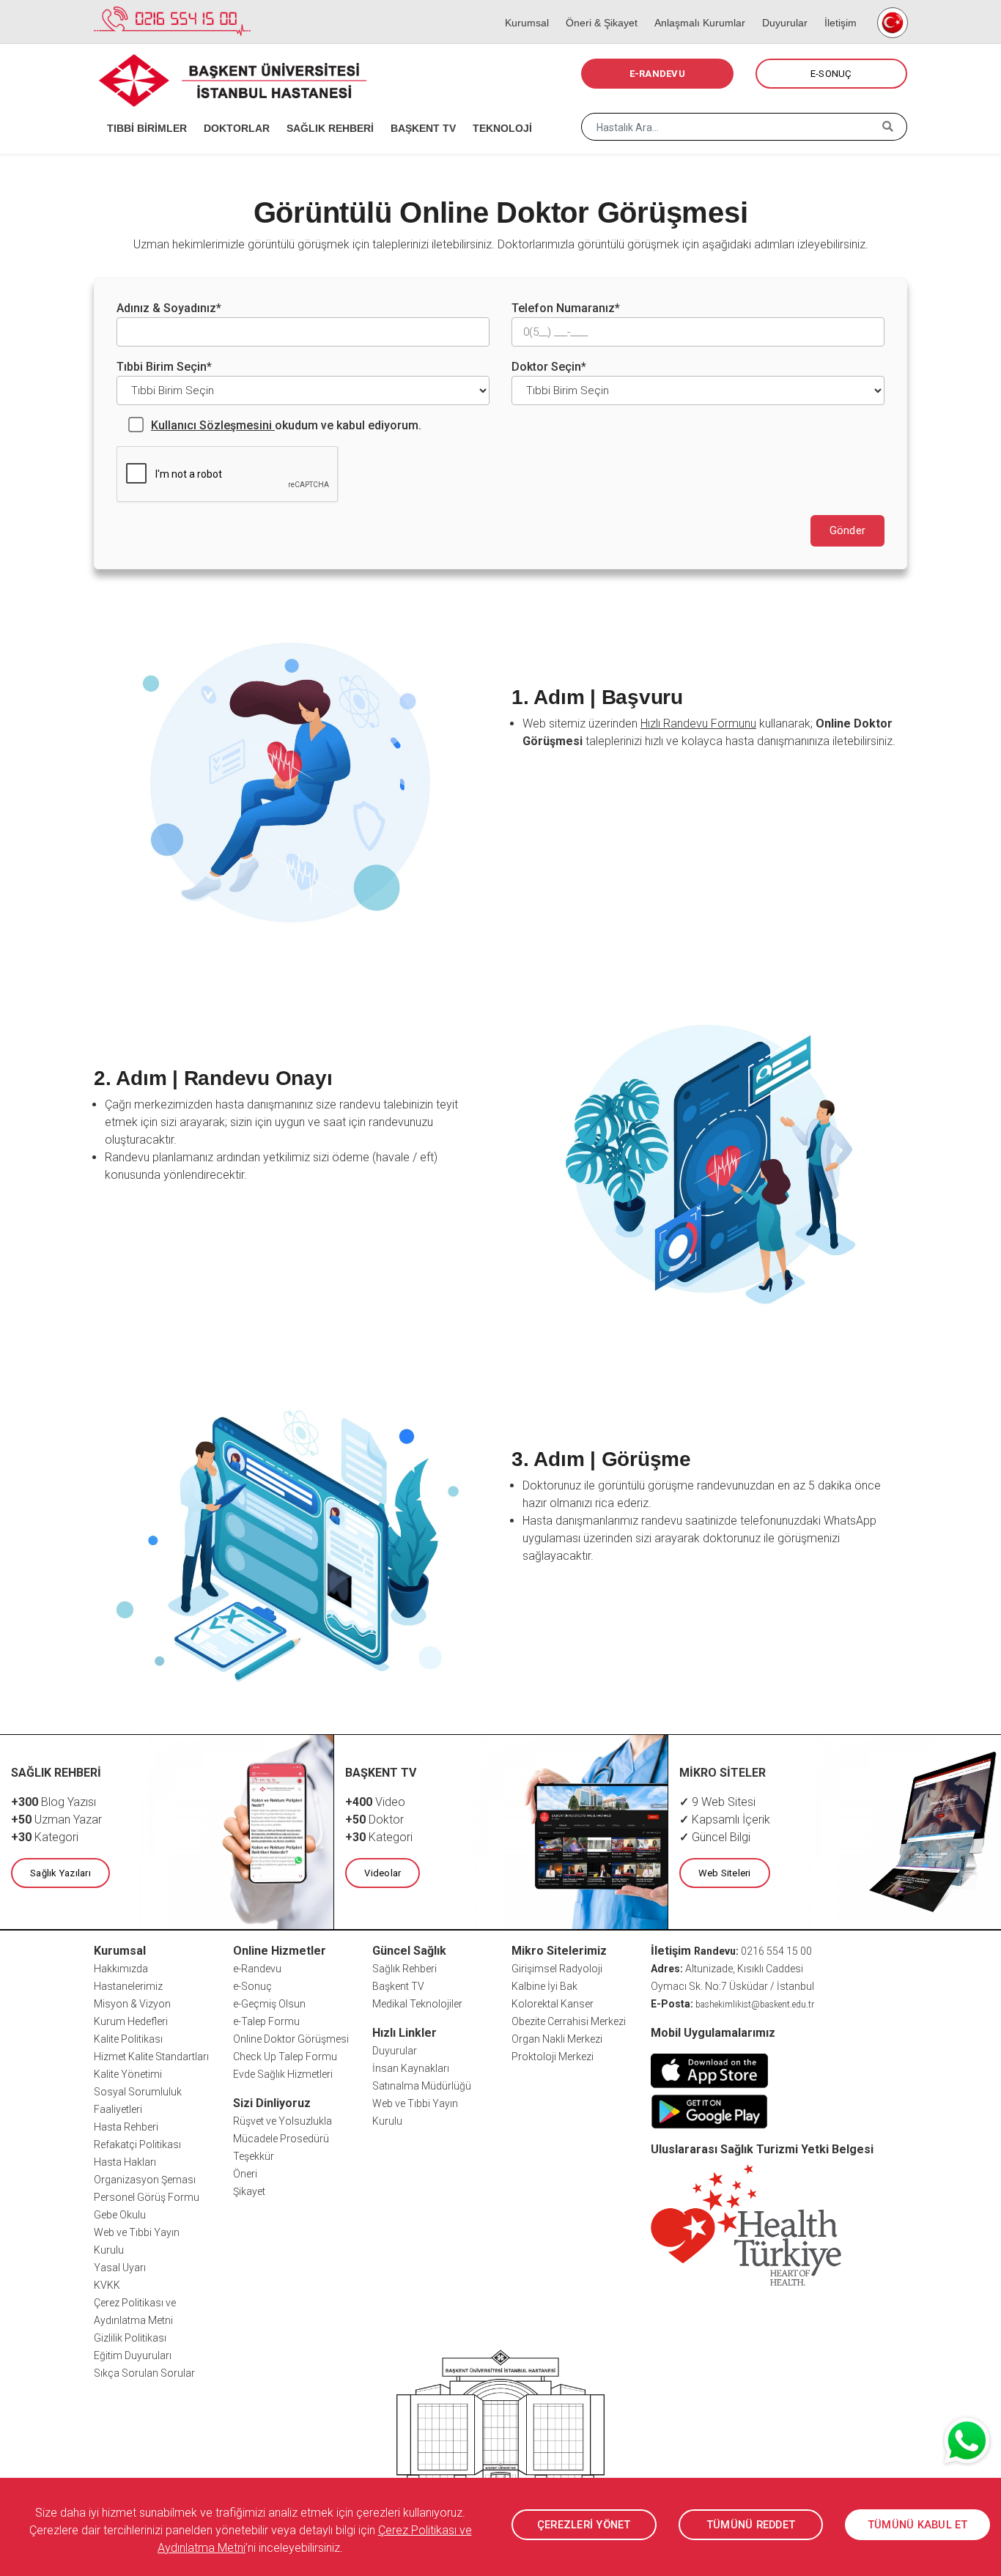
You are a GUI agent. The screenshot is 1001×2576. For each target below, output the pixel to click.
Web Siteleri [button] (725, 1873)
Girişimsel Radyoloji (557, 1969)
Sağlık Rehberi (405, 1969)
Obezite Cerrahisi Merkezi (569, 2021)
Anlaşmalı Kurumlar (695, 7)
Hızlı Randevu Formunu (698, 723)
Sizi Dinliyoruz (272, 2103)
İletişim (836, 7)
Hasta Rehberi (126, 2127)
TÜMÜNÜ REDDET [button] (751, 2525)
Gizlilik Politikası (130, 2338)
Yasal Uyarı (120, 2268)
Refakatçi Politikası (137, 2144)
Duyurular (780, 7)
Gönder (848, 530)
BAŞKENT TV (418, 110)
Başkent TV (398, 1986)
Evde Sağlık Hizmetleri (283, 2074)
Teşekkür (254, 2156)
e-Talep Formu (266, 2021)
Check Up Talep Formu (285, 2057)
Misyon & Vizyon (132, 2004)
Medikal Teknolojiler (417, 2004)
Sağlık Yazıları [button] (60, 1873)
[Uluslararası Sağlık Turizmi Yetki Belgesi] (746, 2224)
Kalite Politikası (128, 2039)
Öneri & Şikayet (597, 7)
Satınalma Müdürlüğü (422, 2086)
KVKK (107, 2285)
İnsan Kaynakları (411, 2068)
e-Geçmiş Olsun (269, 2004)
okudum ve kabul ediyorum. (286, 425)
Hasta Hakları (125, 2162)
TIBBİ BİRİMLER (142, 110)
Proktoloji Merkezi (553, 2057)
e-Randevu (257, 1969)
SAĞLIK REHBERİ (325, 110)
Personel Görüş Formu (147, 2197)
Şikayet (249, 2191)
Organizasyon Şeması (145, 2180)
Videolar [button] (383, 1873)
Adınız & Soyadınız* (169, 308)
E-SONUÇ (831, 74)
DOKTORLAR (232, 110)
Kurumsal (522, 7)
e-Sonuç (252, 1986)
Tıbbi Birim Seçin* (164, 367)
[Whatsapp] (968, 2440)
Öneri (245, 2174)
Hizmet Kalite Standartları (151, 2057)
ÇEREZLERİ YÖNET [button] (584, 2525)
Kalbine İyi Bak (544, 1986)
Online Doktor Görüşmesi (291, 2039)
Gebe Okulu (120, 2215)
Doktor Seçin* (549, 367)
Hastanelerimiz (128, 1986)
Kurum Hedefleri (131, 2021)
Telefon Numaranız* (566, 308)
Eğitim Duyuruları (133, 2355)
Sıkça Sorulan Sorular (144, 2373)
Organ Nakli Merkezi (557, 2039)
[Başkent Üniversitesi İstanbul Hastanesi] (500, 2439)
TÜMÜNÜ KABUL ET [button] (918, 2525)
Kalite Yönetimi (128, 2074)
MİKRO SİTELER (723, 1773)
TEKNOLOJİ (498, 110)
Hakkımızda (121, 1969)
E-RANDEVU (657, 74)
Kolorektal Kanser (553, 2004)
